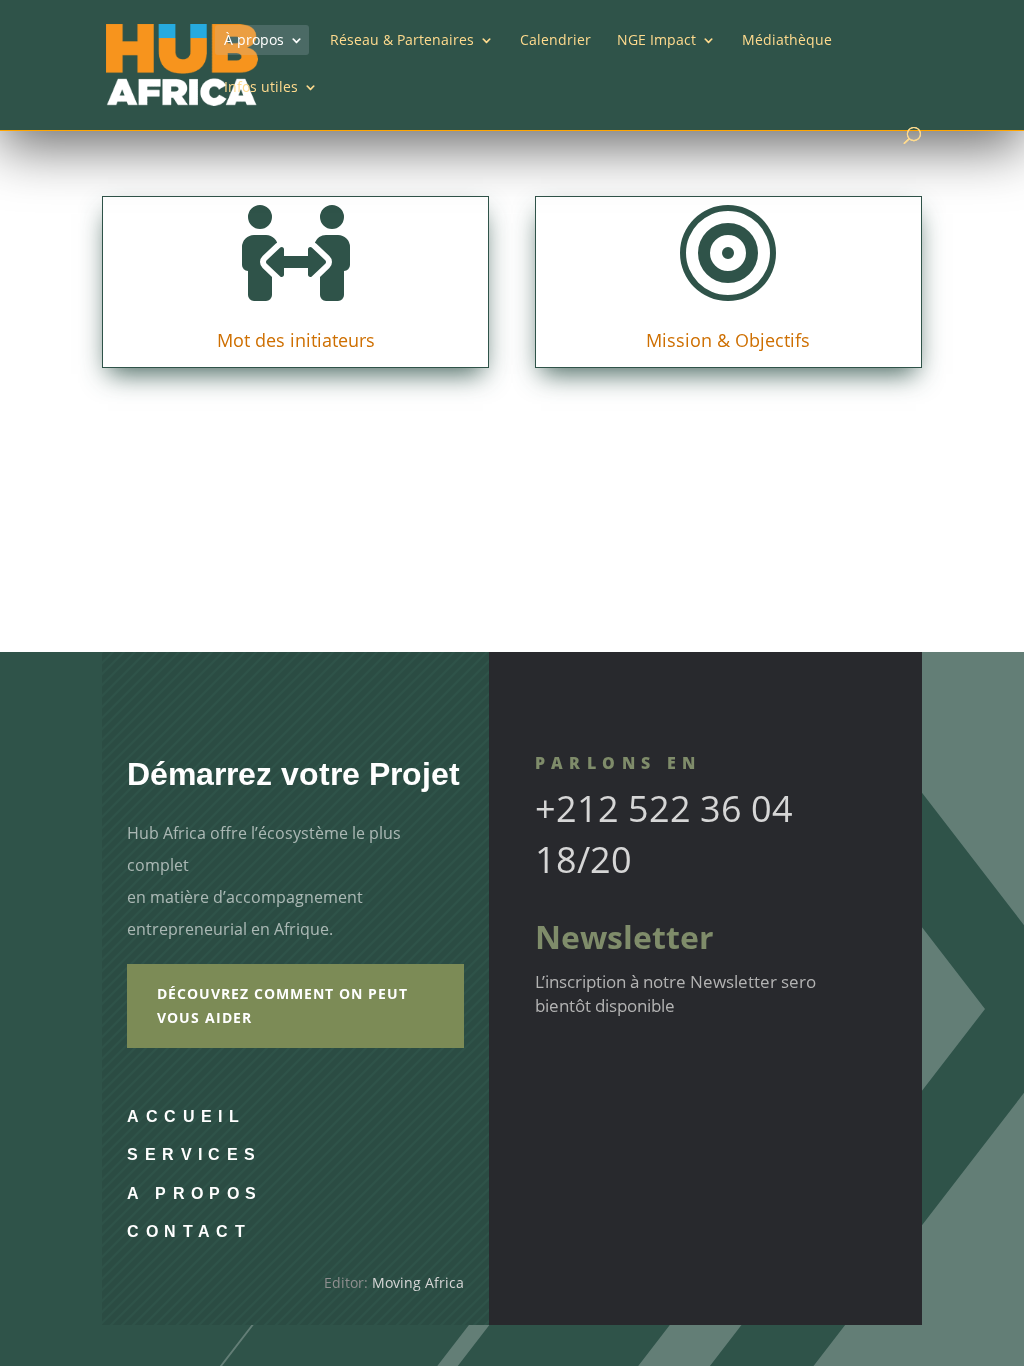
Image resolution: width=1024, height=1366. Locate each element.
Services (194, 1154)
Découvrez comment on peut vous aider (282, 1005)
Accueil (186, 1116)
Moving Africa (418, 1282)
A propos (194, 1193)
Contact (189, 1231)
